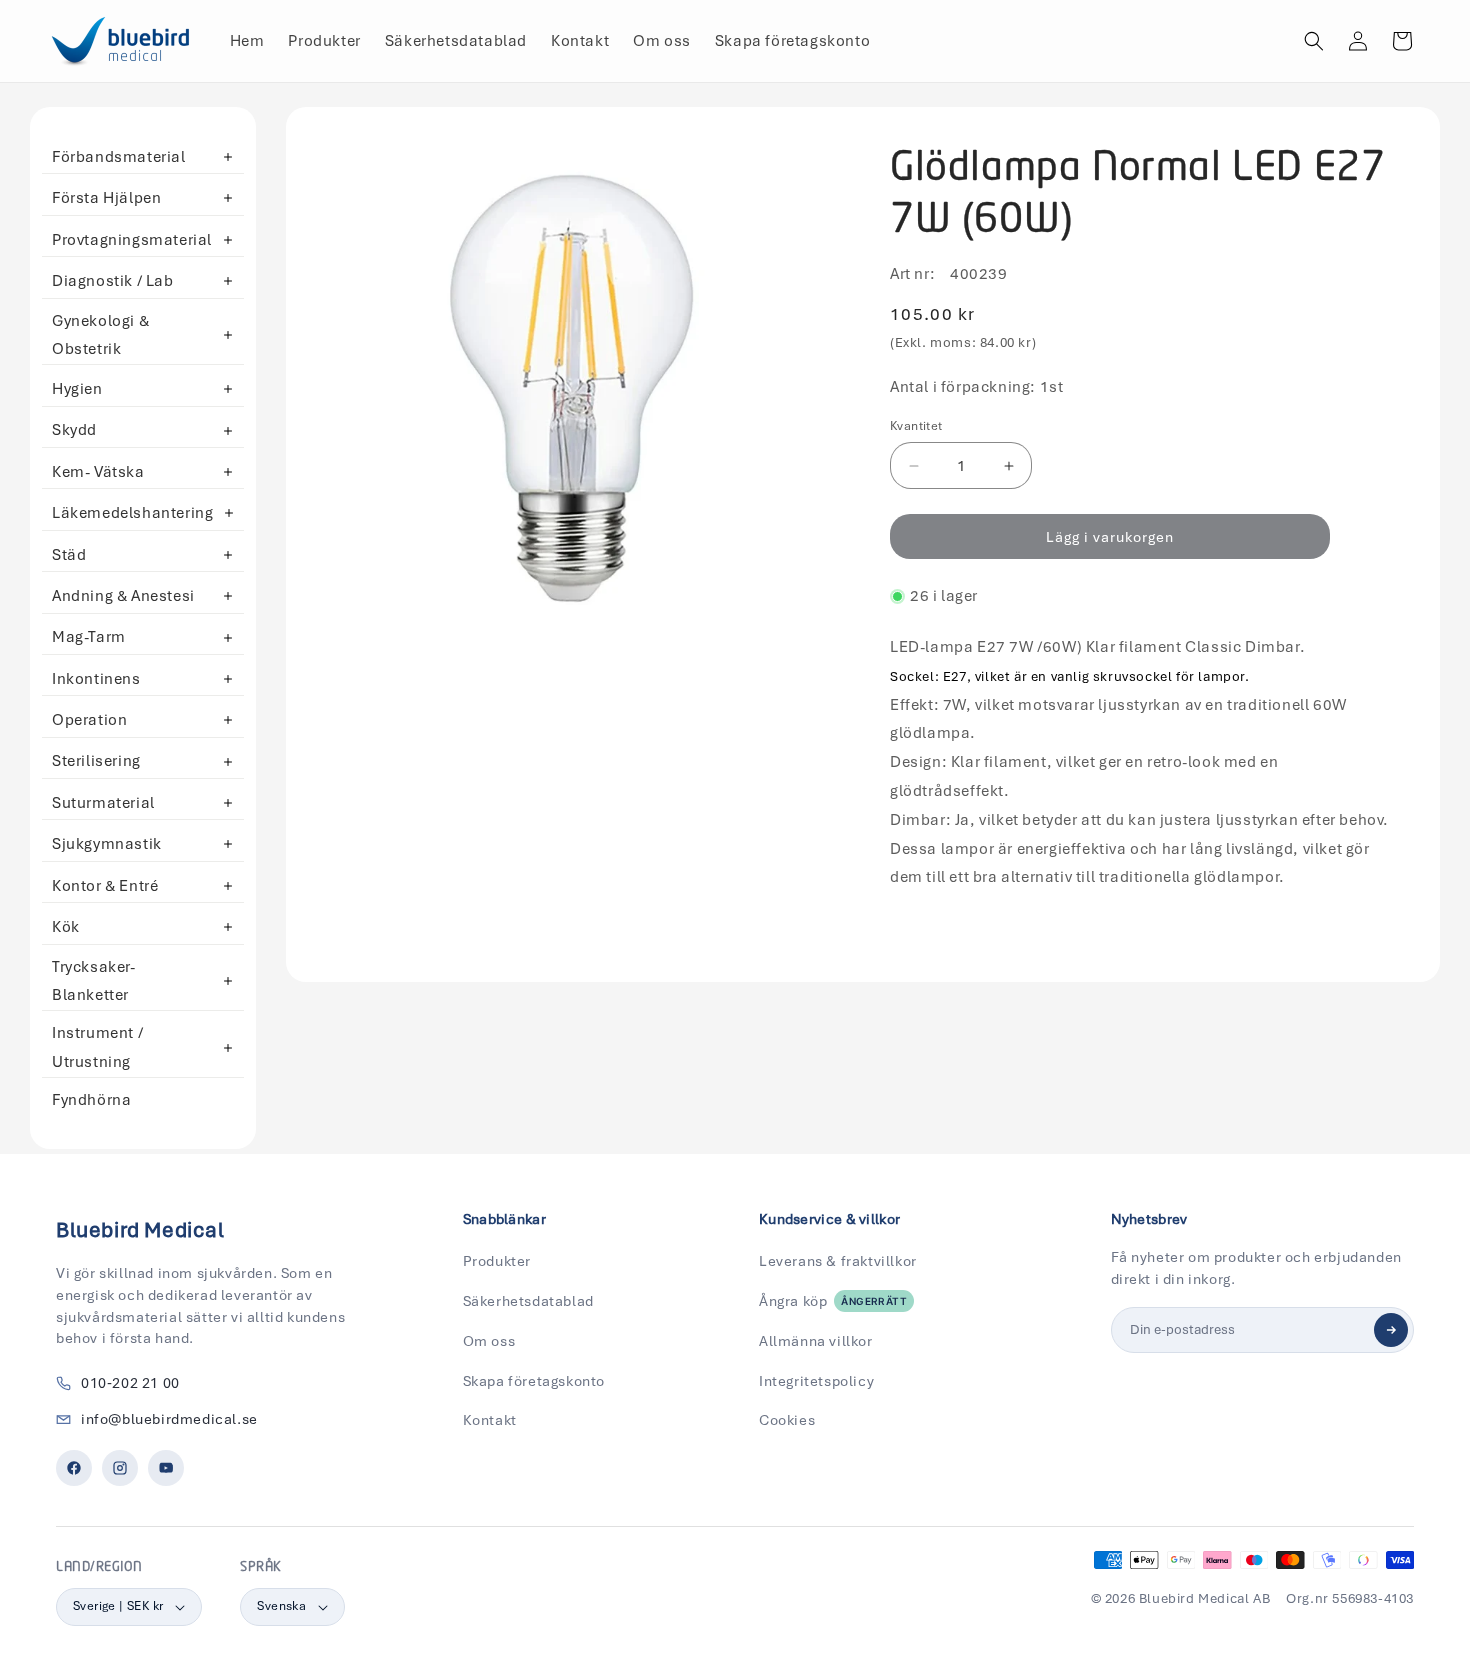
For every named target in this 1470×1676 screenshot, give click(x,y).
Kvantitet (916, 426)
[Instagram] (120, 1468)
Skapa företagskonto (534, 1381)
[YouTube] (166, 1468)
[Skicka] (1391, 1330)
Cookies (787, 1420)
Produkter (497, 1261)
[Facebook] (74, 1468)
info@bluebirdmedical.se (169, 1419)
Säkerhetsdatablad (528, 1301)
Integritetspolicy (816, 1381)
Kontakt (490, 1420)
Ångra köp (833, 1301)
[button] (1314, 41)
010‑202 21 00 (130, 1383)
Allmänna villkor (816, 1341)
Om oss (489, 1341)
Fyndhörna (91, 1100)
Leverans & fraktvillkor (838, 1261)
